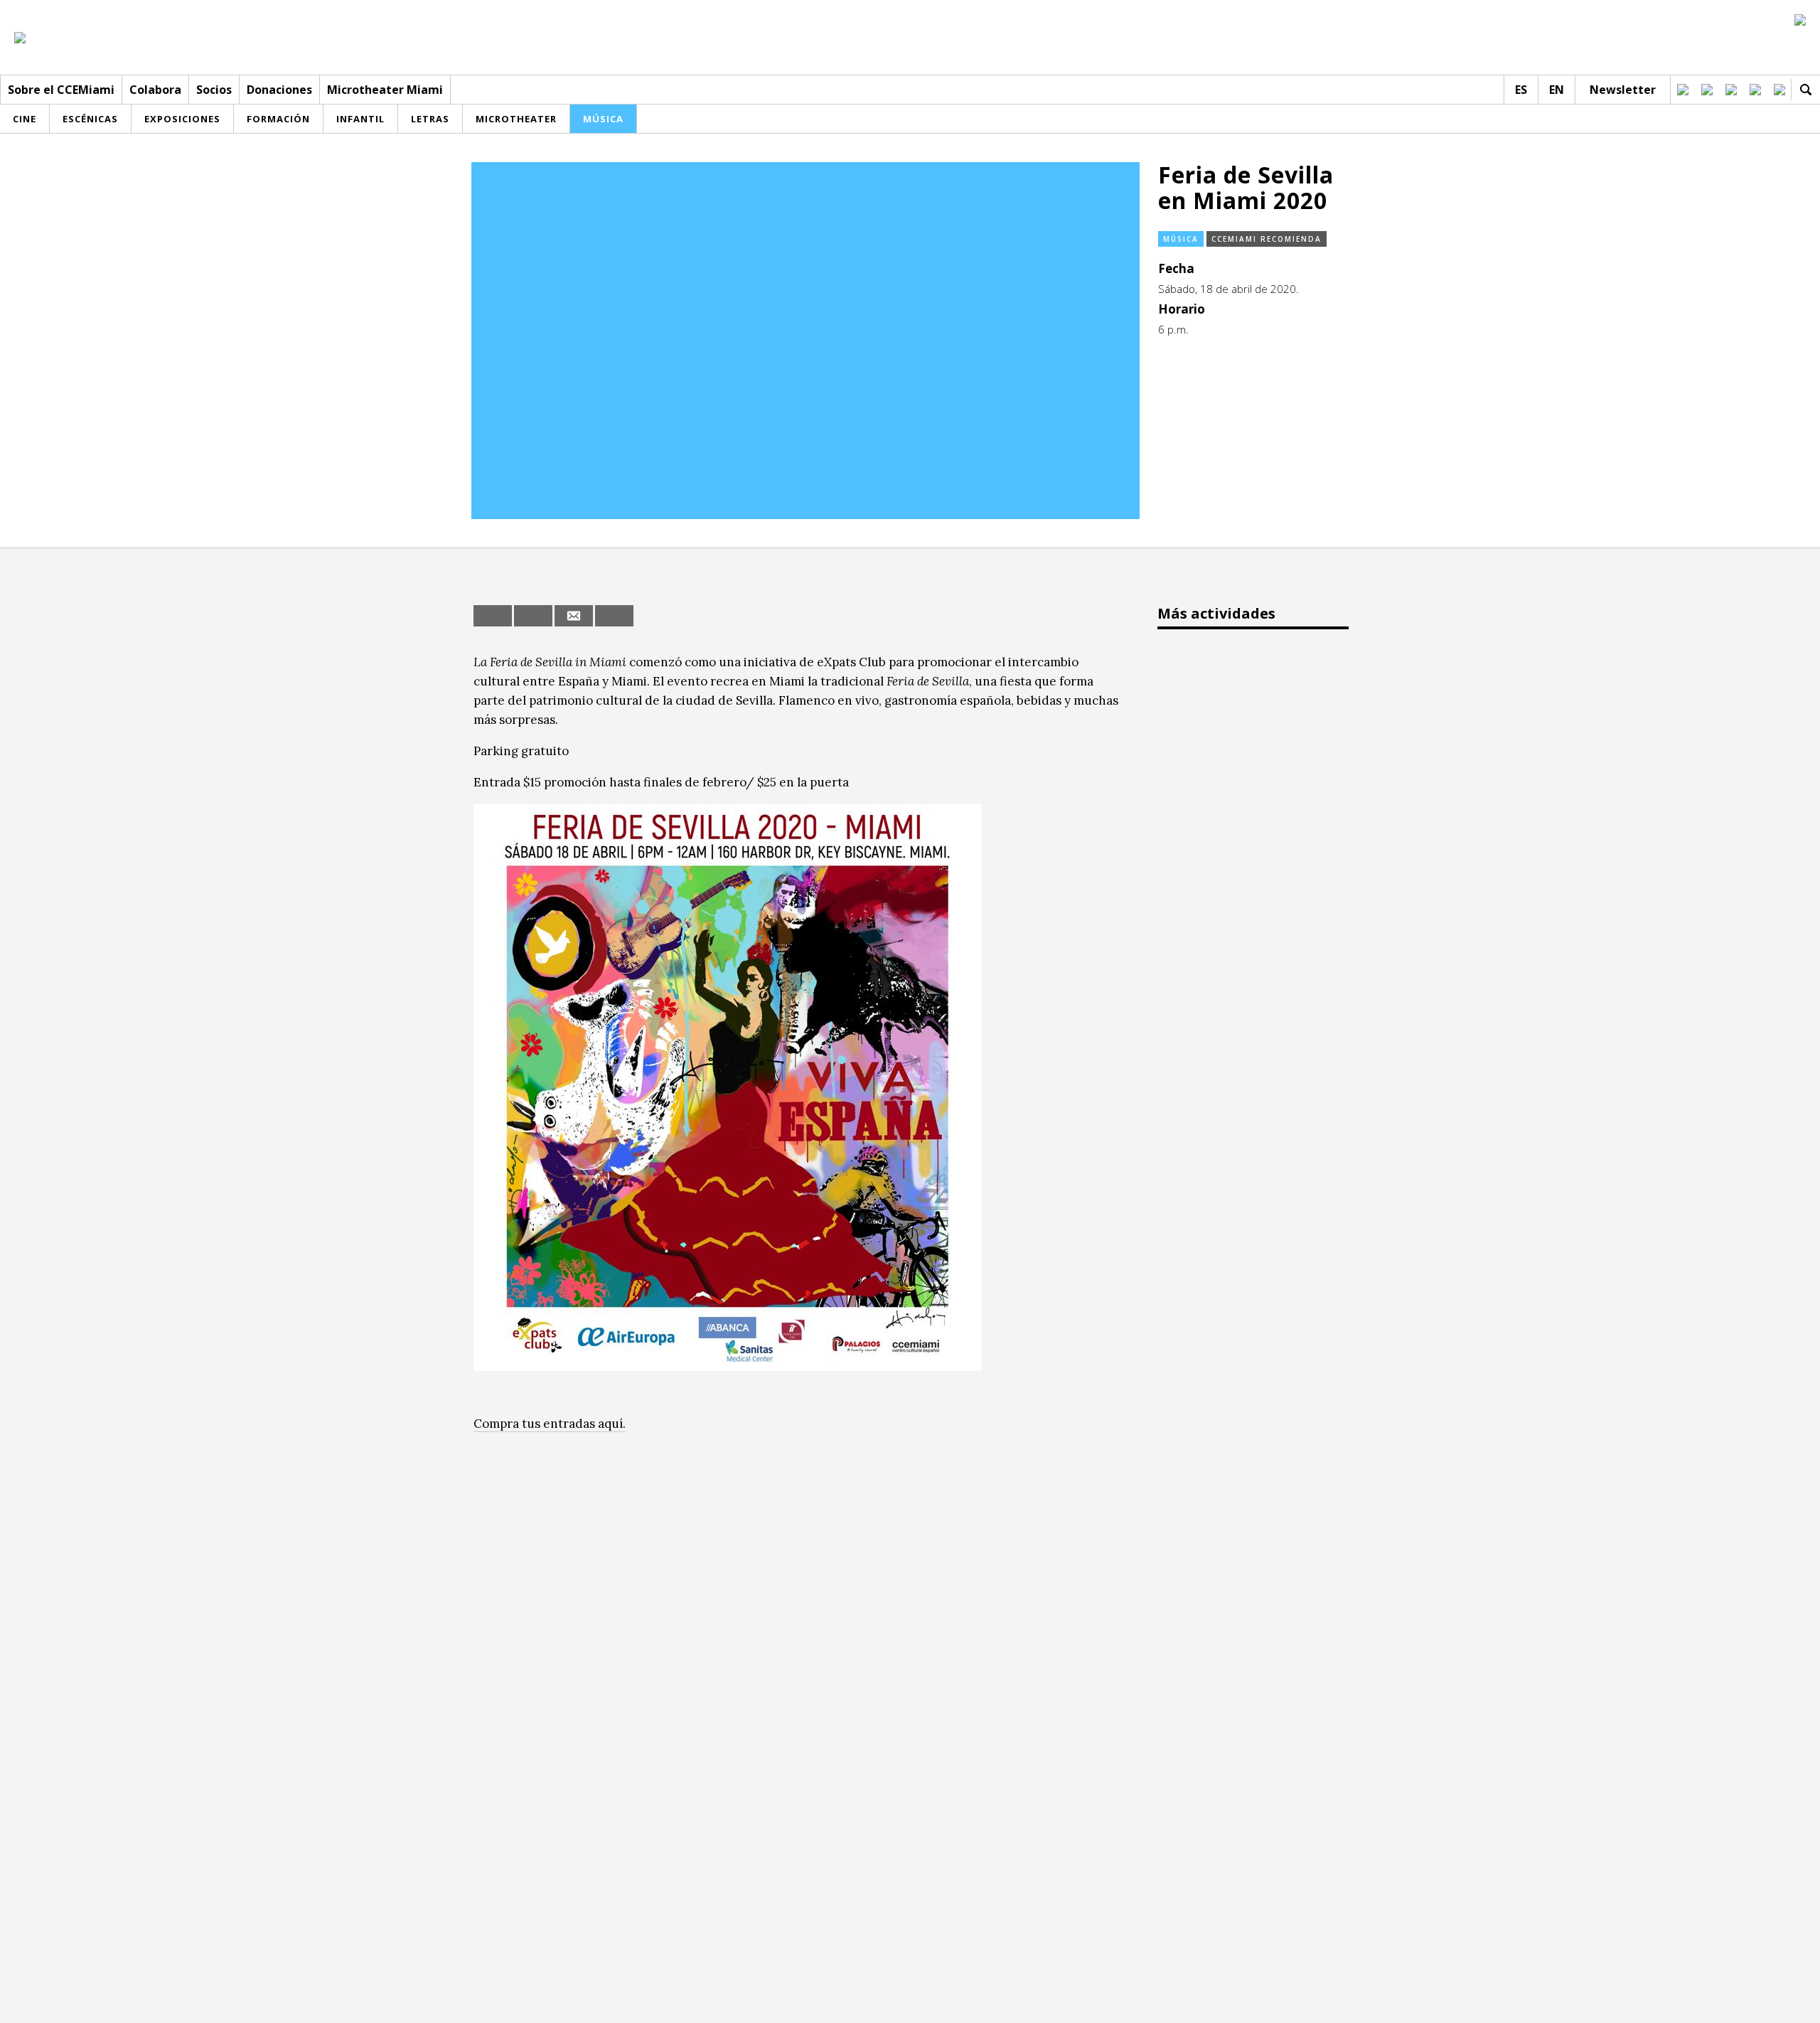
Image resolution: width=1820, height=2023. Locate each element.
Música (1181, 239)
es (1521, 90)
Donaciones (279, 90)
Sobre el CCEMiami (61, 90)
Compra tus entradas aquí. (550, 1424)
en (1557, 90)
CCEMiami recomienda (1267, 239)
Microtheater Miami (385, 90)
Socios (214, 90)
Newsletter (1623, 90)
